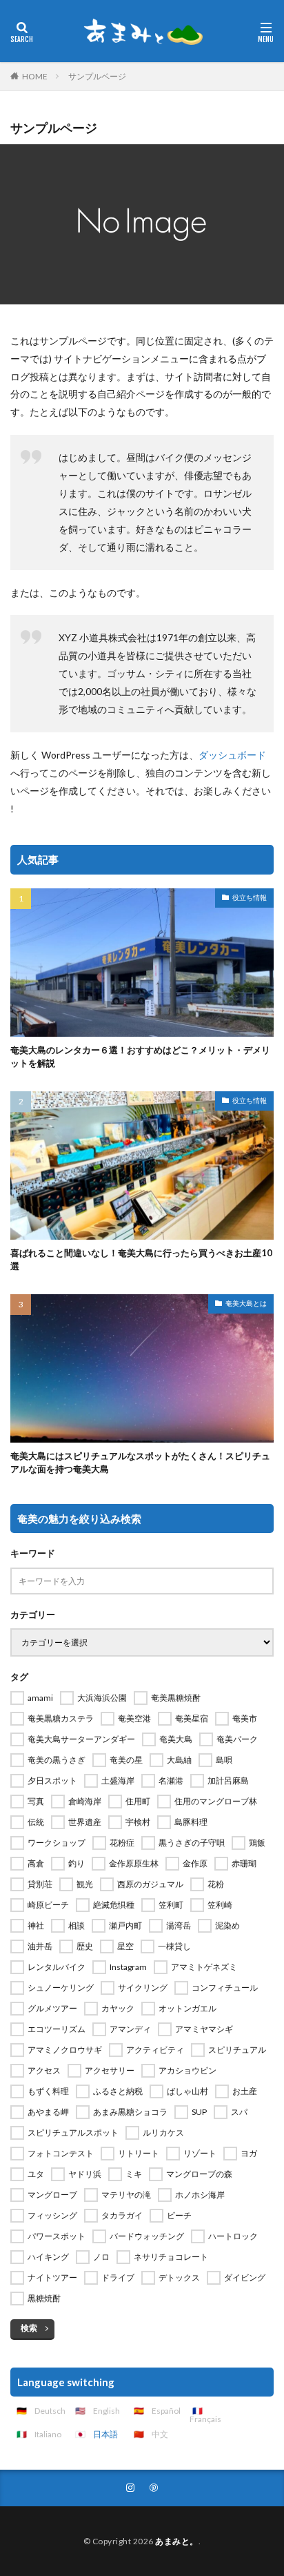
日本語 (105, 2434)
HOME (35, 76)
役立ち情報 (250, 897)
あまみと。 (177, 2541)
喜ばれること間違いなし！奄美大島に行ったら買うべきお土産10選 (141, 1260)
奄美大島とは (246, 1303)
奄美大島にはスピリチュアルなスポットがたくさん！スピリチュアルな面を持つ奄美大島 (140, 1463)
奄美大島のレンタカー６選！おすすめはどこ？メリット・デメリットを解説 (140, 1057)
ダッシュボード (232, 755)
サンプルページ (97, 76)
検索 (29, 2328)
